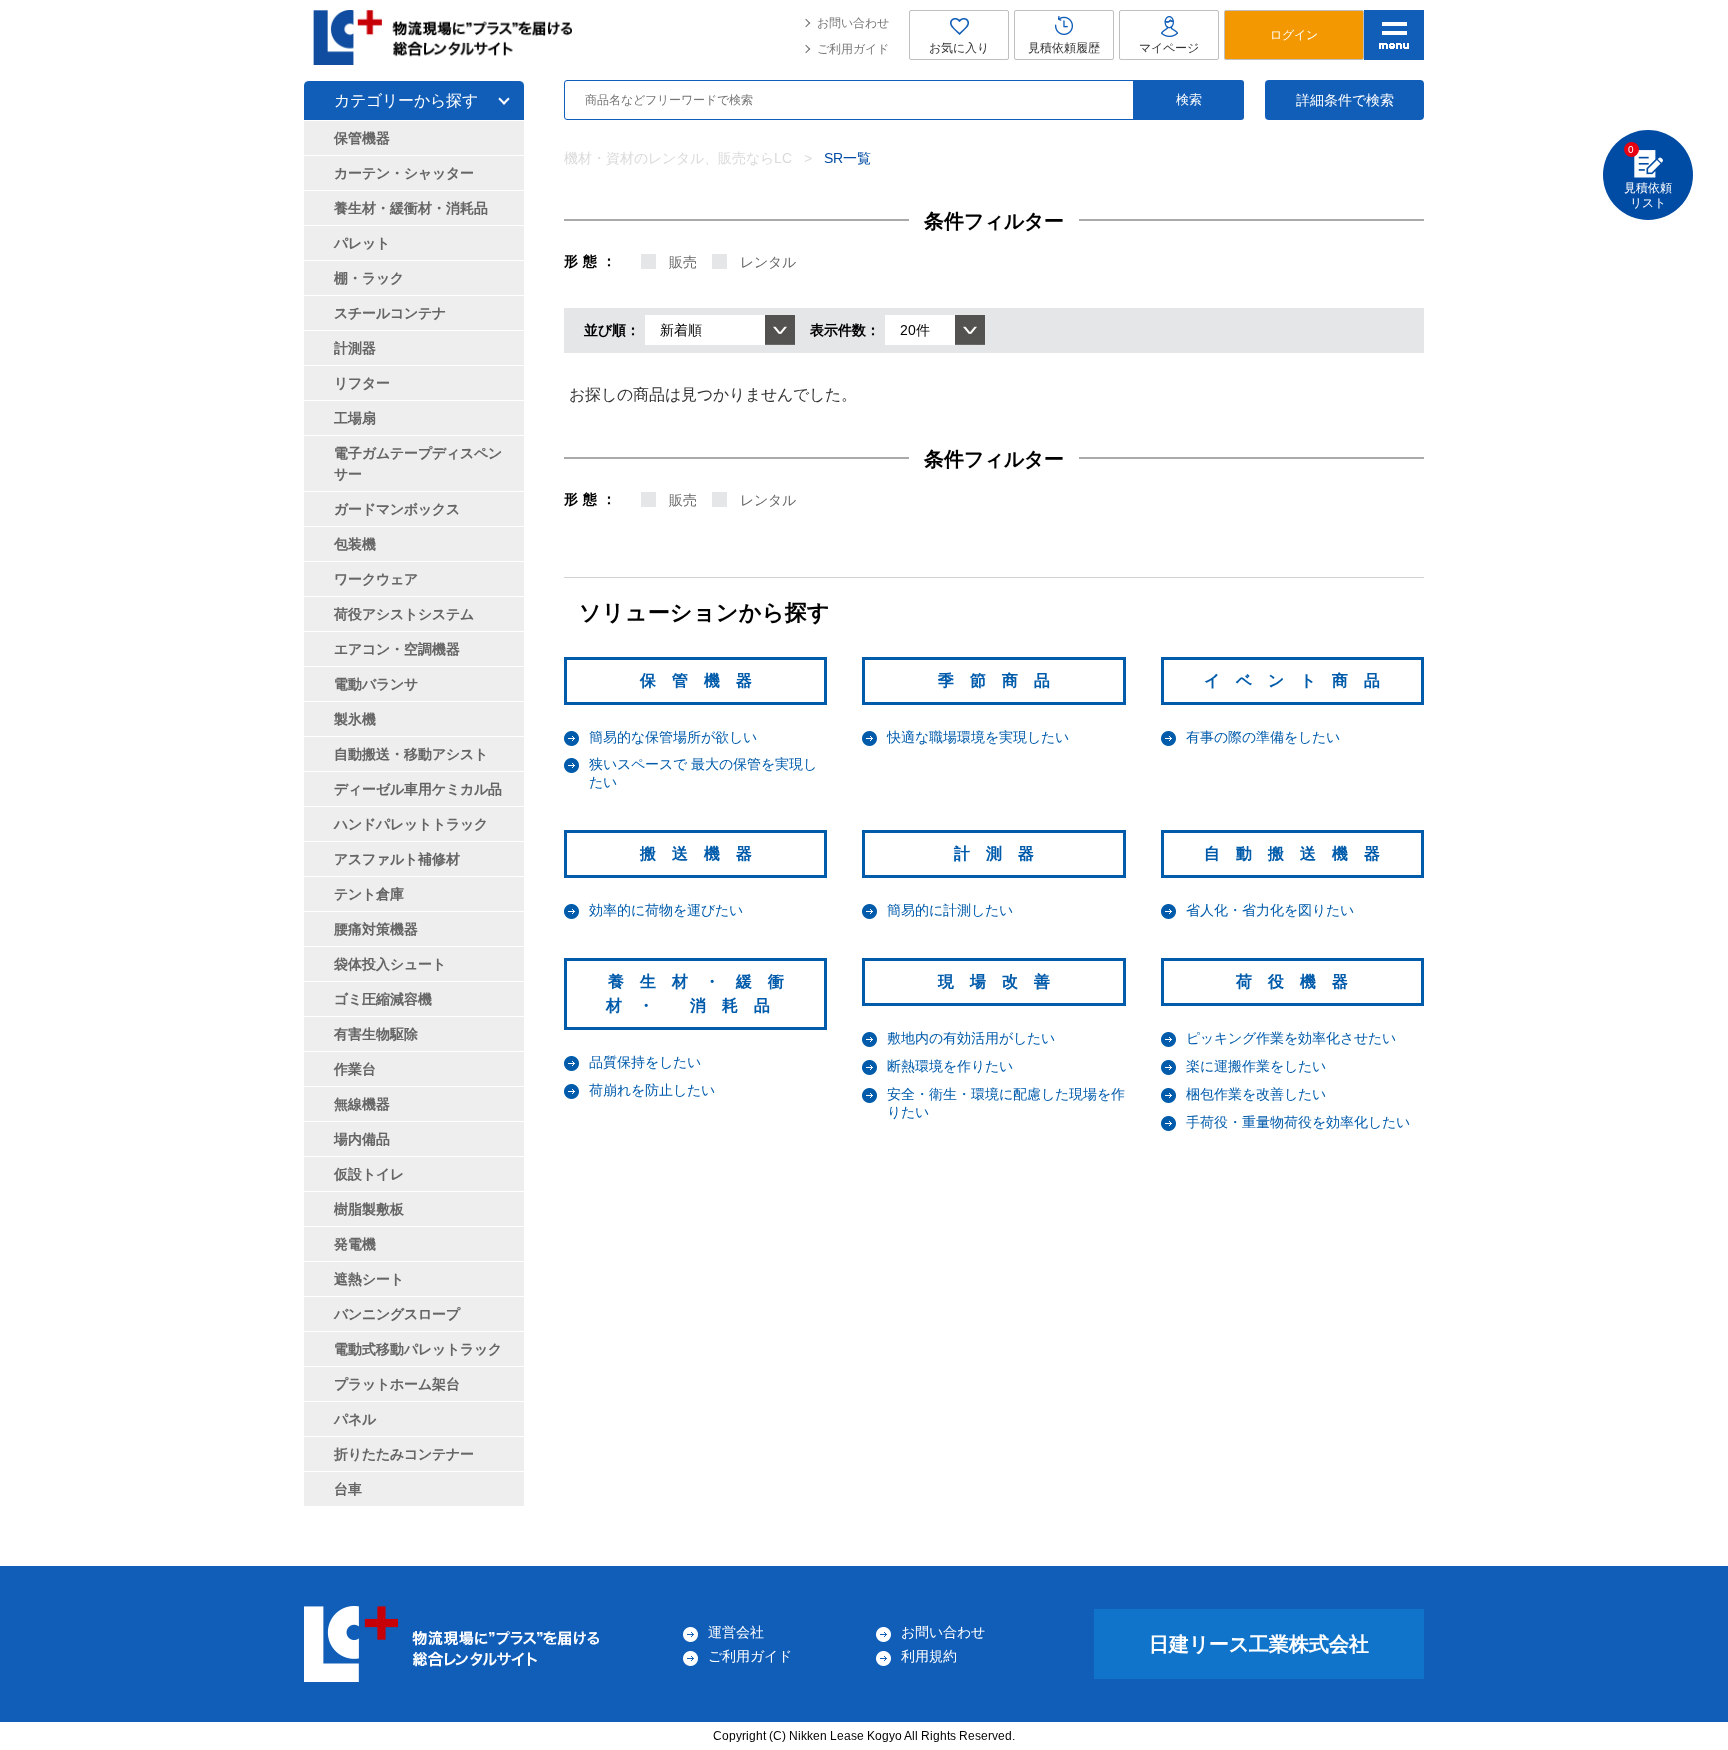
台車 (348, 1489)
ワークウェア (376, 579)
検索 (1189, 99)
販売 (683, 262)
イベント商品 (1300, 680)
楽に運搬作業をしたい (1256, 1066)
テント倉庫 (369, 894)
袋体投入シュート (390, 964)
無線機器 (362, 1104)
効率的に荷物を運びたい (666, 910)
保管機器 (704, 680)
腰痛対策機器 (376, 929)
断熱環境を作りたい (950, 1066)
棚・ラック (369, 278)
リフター (362, 383)
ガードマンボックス (397, 509)
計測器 (1002, 853)
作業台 (355, 1069)
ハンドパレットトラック (411, 824)
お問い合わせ (853, 23)
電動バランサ (376, 684)
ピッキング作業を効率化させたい (1291, 1038)
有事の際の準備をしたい (1263, 737)
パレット (362, 243)
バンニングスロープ (397, 1314)
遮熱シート (369, 1279)
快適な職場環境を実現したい (978, 737)
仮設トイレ (369, 1174)
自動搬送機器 (1300, 853)
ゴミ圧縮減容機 (383, 999)
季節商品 (1002, 680)
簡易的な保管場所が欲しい (673, 737)
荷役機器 (1300, 981)
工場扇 (355, 418)
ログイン (1294, 35)
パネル (355, 1419)
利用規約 (929, 1656)
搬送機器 (704, 853)
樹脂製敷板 (369, 1209)
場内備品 (362, 1139)
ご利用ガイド (853, 49)
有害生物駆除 (376, 1034)
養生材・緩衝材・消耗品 (411, 208)
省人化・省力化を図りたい (1270, 910)
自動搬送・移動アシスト (411, 754)
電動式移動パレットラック (418, 1349)
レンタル (768, 262)
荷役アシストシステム (404, 614)
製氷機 (355, 719)
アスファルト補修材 (397, 859)
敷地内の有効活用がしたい (971, 1038)
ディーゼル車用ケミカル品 (418, 789)
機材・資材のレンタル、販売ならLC (678, 158)
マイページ (1169, 48)
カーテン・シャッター (404, 173)
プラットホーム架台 (397, 1384)
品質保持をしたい (645, 1062)
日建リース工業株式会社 (1259, 1644)
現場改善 (1002, 981)
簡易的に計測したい (950, 910)
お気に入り (959, 48)
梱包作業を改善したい (1256, 1094)
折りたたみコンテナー (404, 1454)
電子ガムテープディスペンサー (418, 463)
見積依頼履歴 (1064, 48)
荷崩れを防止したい (652, 1090)
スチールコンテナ (390, 313)
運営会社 (736, 1632)
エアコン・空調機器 (397, 649)
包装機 (355, 544)
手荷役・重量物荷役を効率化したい (1298, 1122)
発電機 (355, 1244)
